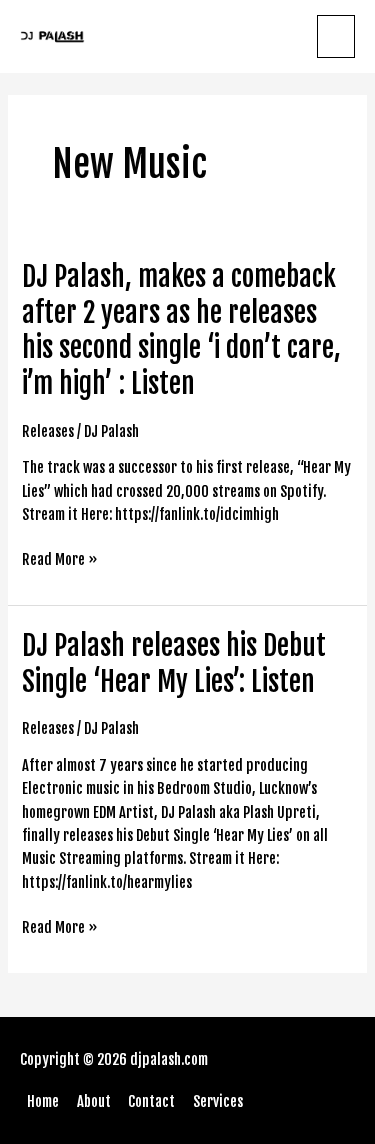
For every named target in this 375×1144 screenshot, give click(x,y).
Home (43, 1101)
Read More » (60, 559)
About (94, 1101)
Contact (151, 1101)
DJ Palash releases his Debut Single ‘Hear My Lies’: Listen (174, 663)
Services (218, 1101)
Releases (48, 431)
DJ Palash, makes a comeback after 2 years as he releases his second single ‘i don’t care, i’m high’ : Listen (181, 330)
